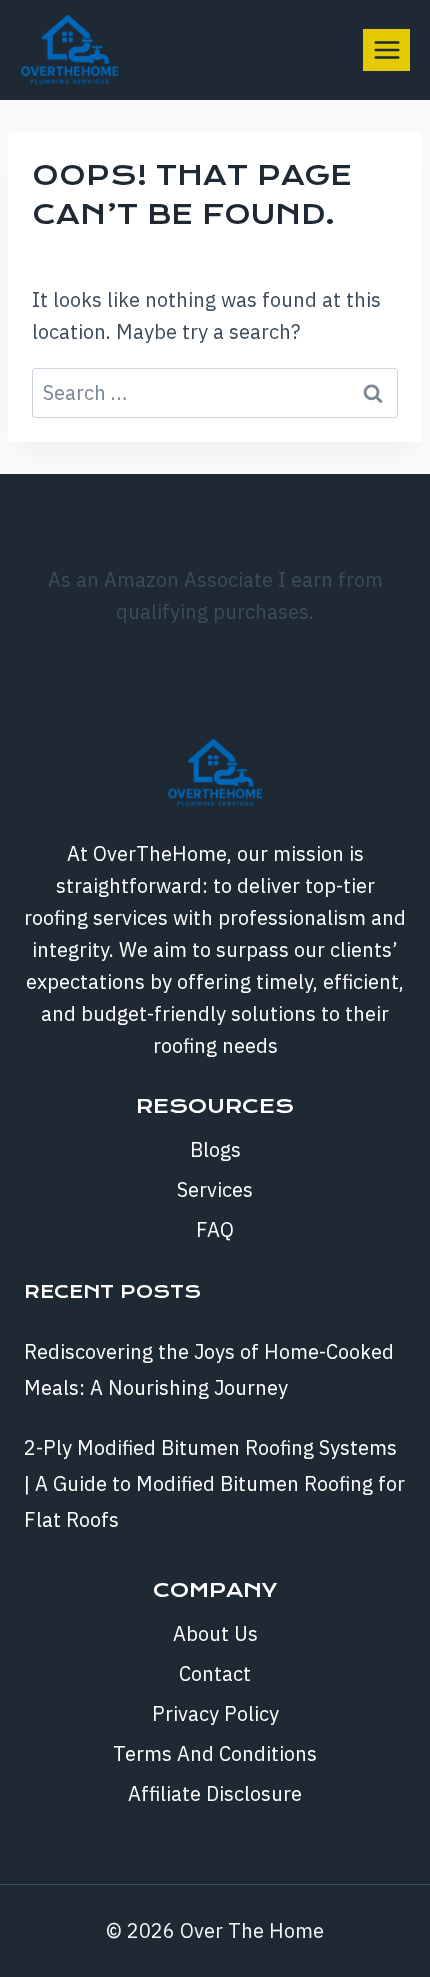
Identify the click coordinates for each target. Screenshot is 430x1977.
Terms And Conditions (215, 1753)
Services (215, 1189)
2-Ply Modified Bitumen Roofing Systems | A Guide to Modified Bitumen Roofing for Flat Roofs (214, 1483)
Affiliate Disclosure (215, 1793)
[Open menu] (386, 49)
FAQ (215, 1229)
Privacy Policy (215, 1713)
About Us (215, 1633)
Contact (215, 1673)
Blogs (215, 1149)
